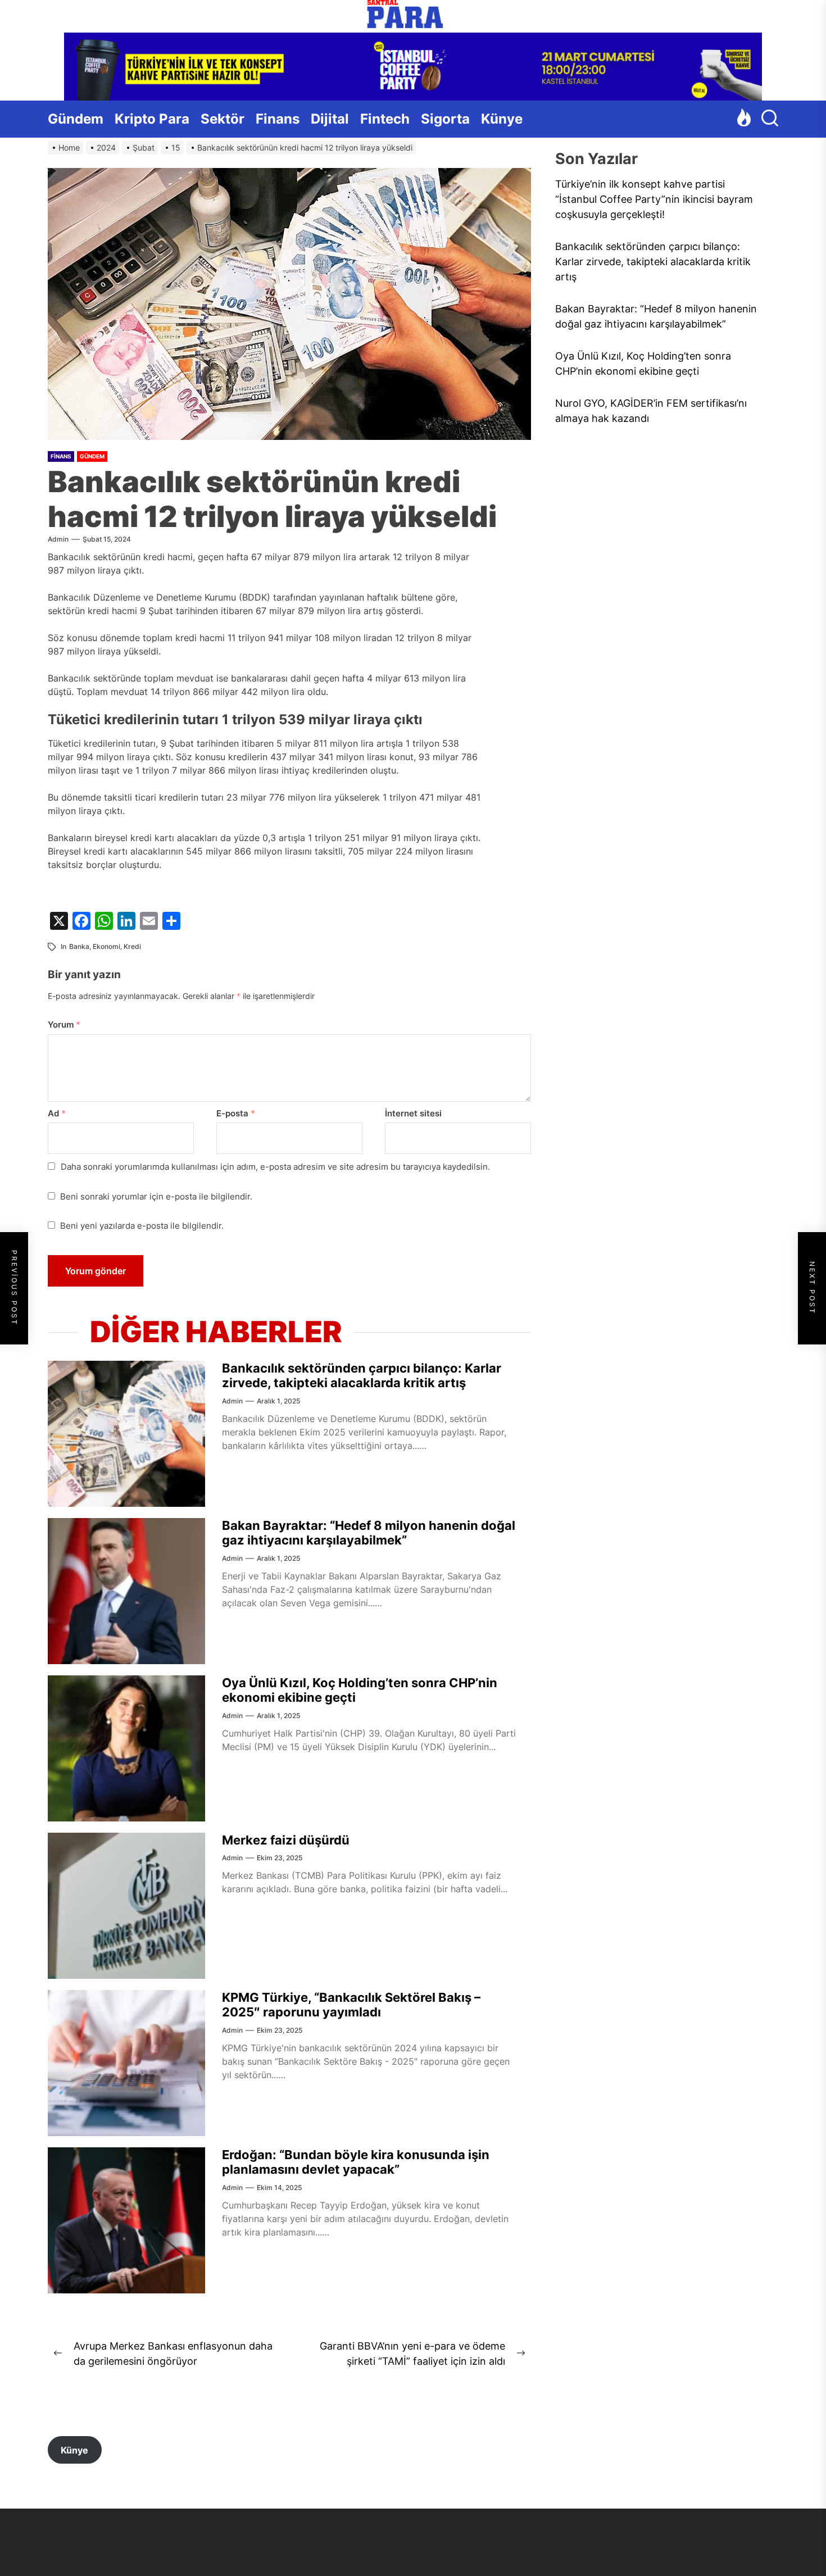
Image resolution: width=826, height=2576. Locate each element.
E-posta (236, 1113)
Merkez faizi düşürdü (286, 1840)
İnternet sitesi (413, 1113)
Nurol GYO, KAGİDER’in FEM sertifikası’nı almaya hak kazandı (651, 411)
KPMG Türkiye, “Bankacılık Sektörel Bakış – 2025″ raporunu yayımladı (351, 2005)
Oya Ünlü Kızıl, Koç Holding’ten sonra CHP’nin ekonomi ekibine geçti (643, 364)
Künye (502, 119)
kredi (132, 946)
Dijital (330, 119)
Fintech (385, 119)
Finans (278, 119)
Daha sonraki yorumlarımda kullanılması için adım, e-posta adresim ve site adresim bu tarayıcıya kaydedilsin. (275, 1167)
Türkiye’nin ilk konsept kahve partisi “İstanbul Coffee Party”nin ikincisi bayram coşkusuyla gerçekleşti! (654, 200)
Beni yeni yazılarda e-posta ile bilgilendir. (142, 1226)
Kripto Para (152, 119)
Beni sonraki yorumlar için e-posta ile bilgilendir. (156, 1196)
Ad (57, 1113)
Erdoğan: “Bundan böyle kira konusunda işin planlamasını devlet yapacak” (356, 2162)
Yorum (64, 1025)
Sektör (223, 119)
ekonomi (106, 946)
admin (58, 539)
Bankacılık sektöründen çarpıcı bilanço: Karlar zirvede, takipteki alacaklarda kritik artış (362, 1375)
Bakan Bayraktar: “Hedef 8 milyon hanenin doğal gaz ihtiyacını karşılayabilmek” (369, 1533)
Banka (79, 946)
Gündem (76, 119)
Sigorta (445, 119)
